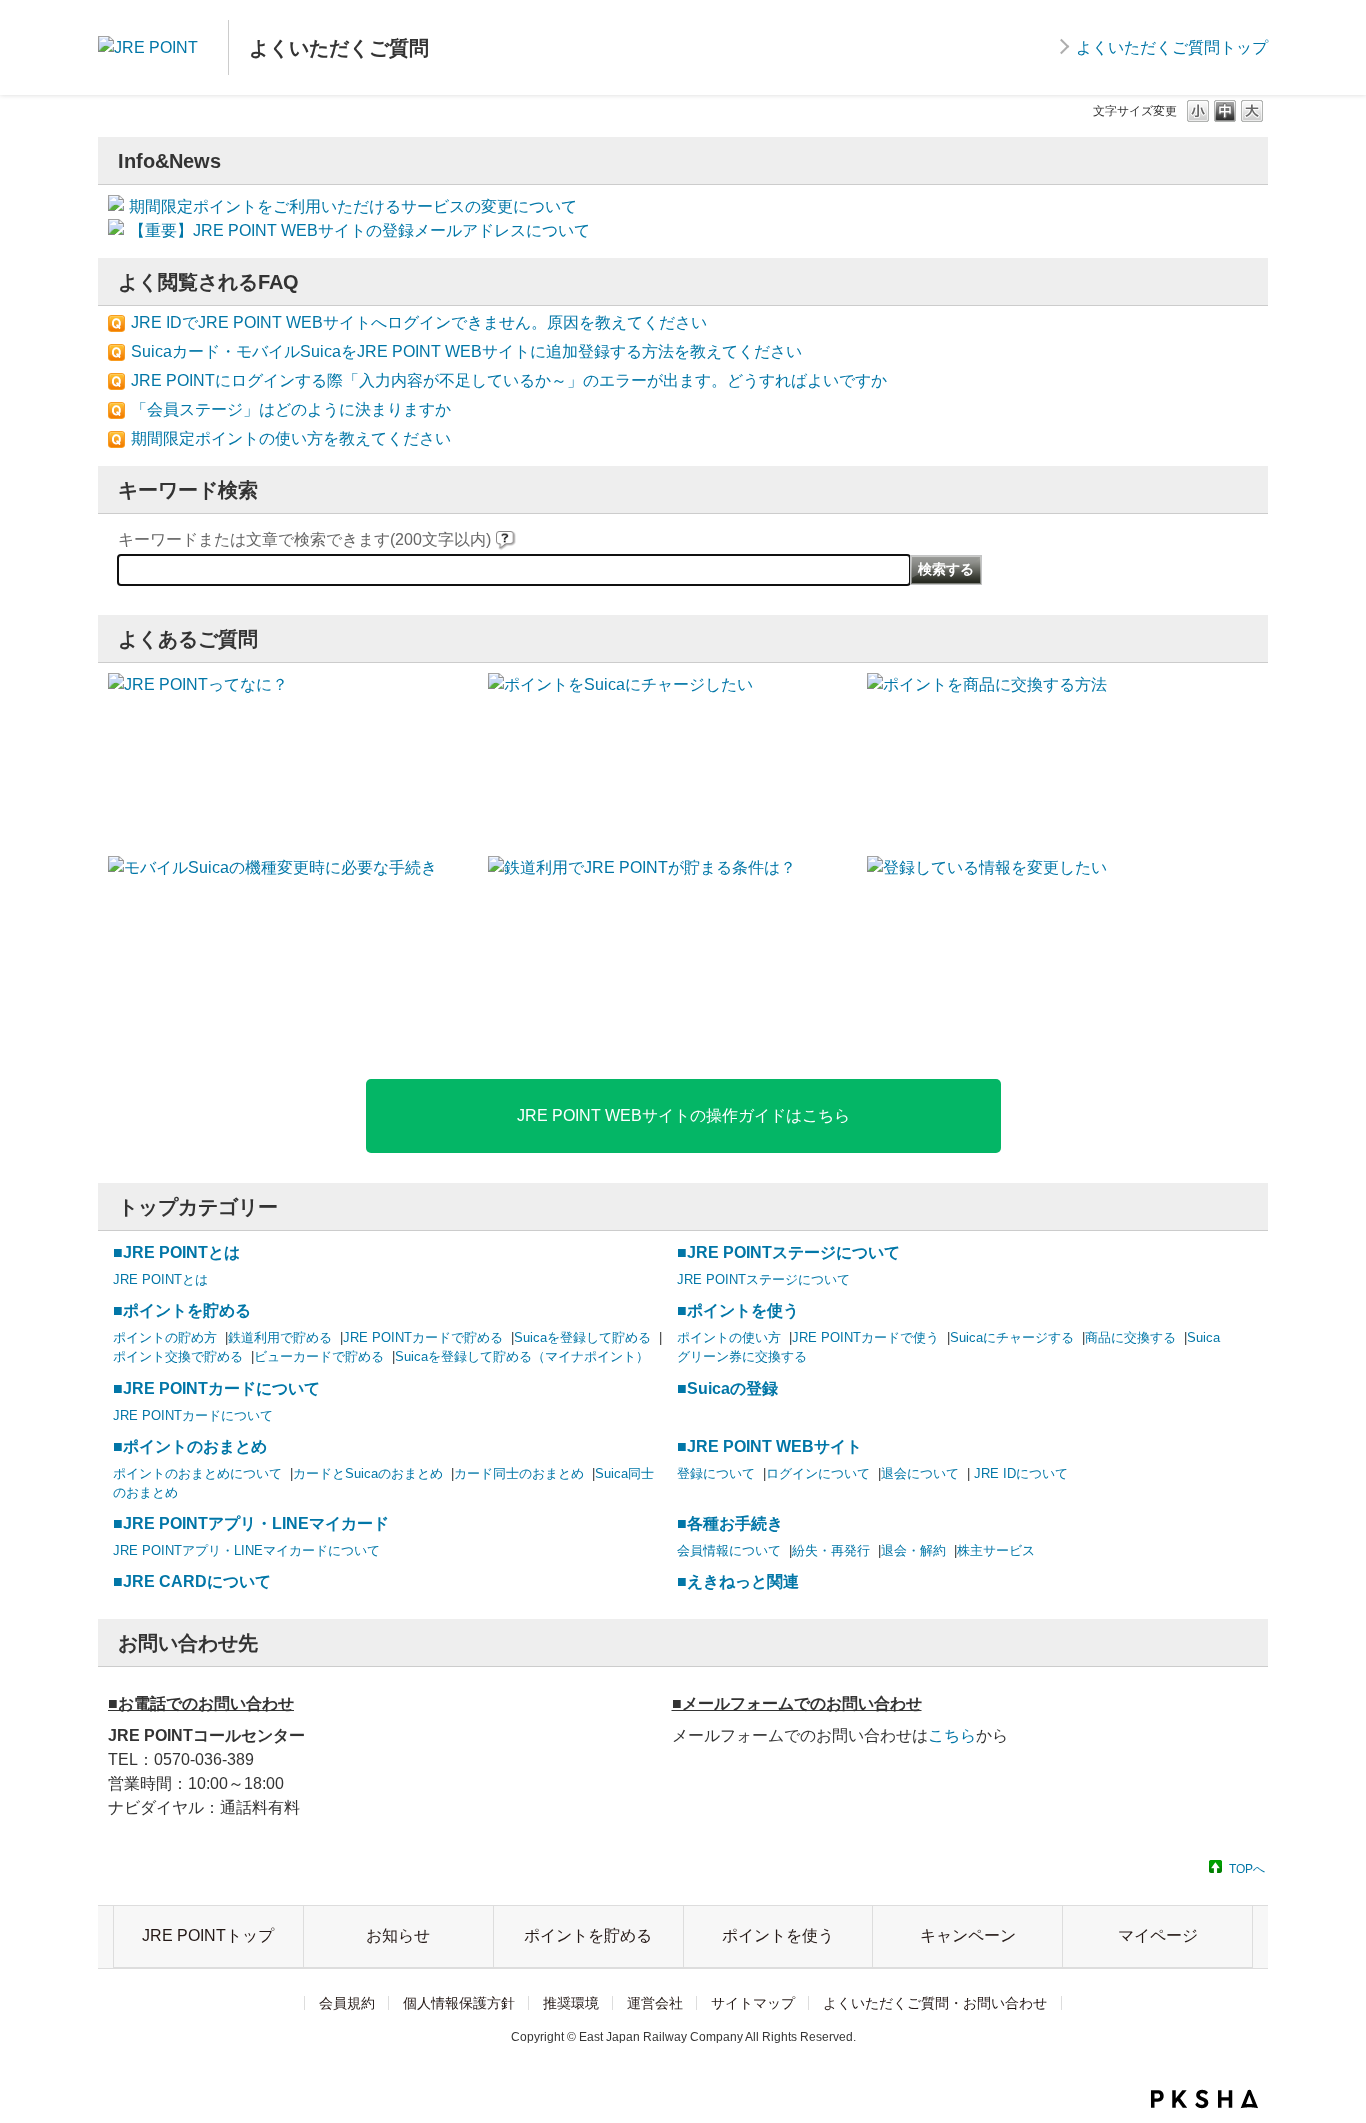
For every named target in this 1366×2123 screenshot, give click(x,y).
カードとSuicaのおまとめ (368, 1473)
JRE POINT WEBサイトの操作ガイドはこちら (683, 1115)
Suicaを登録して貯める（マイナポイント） (522, 1356)
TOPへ (1247, 1868)
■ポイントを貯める (182, 1310)
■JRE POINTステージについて (788, 1252)
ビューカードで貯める (319, 1356)
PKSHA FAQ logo (1204, 2099)
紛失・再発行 (831, 1550)
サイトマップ (753, 2003)
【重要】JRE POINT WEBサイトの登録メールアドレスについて (359, 230)
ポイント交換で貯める (178, 1356)
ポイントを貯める (588, 1935)
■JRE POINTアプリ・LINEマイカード (251, 1523)
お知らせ (398, 1935)
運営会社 (655, 2003)
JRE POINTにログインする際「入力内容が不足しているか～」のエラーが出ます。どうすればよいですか (509, 380)
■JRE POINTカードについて (216, 1388)
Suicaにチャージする (1012, 1337)
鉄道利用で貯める (280, 1337)
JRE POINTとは (160, 1279)
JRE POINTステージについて (763, 1279)
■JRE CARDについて (192, 1581)
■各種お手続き (730, 1523)
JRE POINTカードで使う (865, 1337)
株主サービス (996, 1550)
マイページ (1158, 1935)
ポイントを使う (778, 1935)
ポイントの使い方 (729, 1337)
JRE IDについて (1019, 1473)
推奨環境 (571, 2003)
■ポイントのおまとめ (190, 1446)
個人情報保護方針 (459, 2003)
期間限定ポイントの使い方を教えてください (291, 438)
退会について (920, 1473)
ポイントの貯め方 (165, 1337)
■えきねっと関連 (738, 1581)
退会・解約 (913, 1550)
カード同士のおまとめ (519, 1473)
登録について (716, 1473)
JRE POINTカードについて (193, 1415)
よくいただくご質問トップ (1172, 47)
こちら (952, 1735)
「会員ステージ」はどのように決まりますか (291, 409)
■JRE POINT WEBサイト (769, 1446)
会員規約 (347, 2003)
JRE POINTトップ (208, 1935)
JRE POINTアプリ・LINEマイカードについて (246, 1550)
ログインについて (818, 1473)
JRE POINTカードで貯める (423, 1337)
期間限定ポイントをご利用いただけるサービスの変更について (353, 206)
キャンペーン (968, 1935)
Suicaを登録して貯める (582, 1337)
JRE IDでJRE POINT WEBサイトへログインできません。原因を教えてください (419, 322)
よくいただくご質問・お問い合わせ (935, 2003)
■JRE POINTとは (176, 1252)
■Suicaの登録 (727, 1388)
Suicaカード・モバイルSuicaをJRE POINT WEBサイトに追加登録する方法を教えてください (466, 351)
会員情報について (729, 1550)
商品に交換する (1130, 1337)
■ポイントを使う (738, 1310)
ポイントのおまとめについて (197, 1473)
